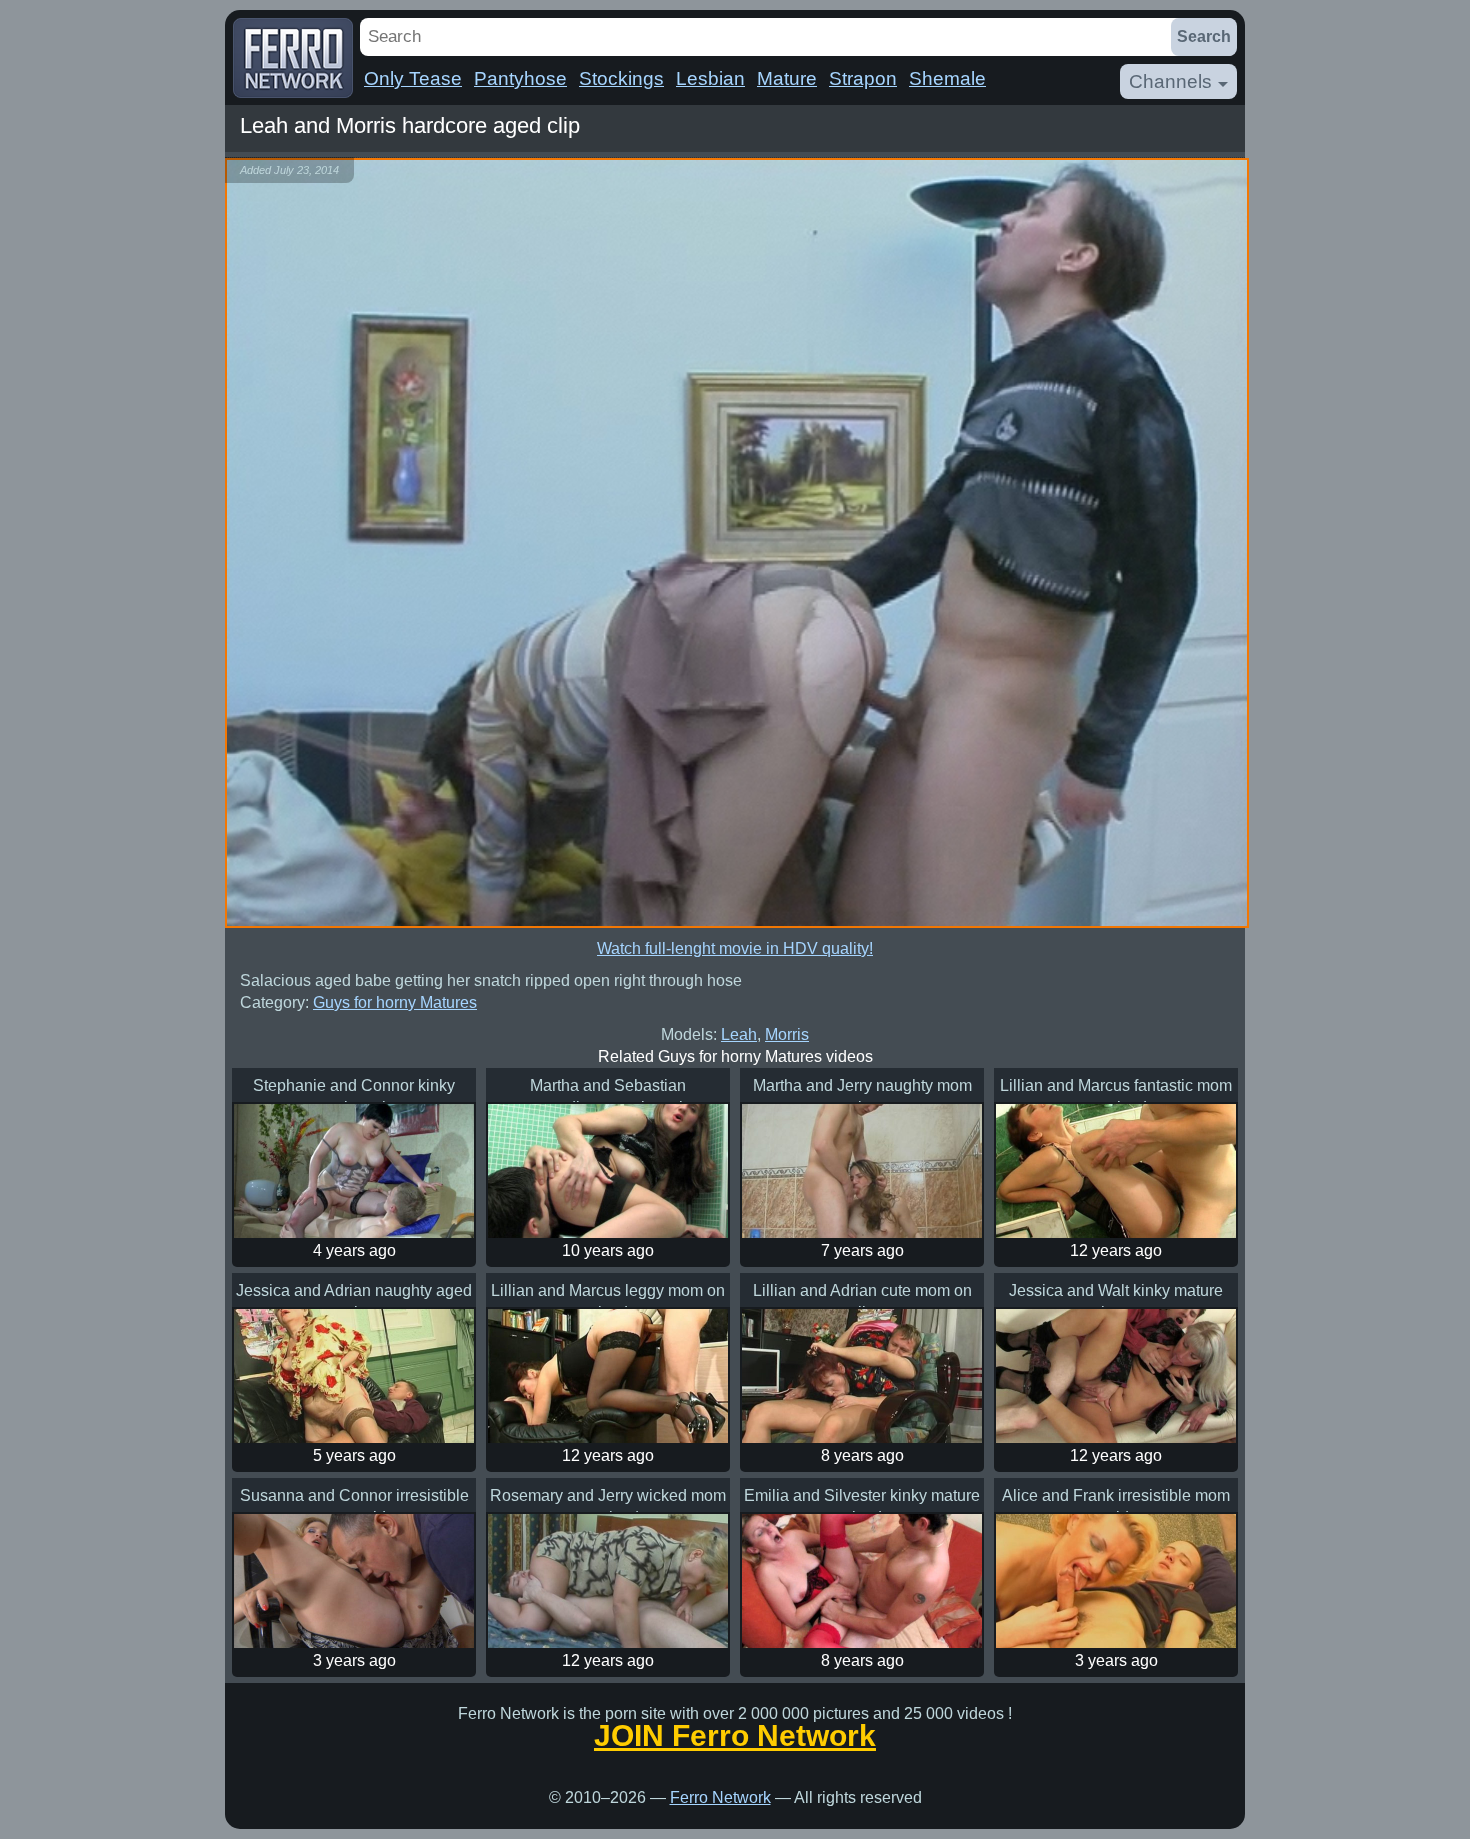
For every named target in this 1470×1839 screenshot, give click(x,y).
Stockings (621, 78)
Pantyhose (520, 78)
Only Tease (413, 78)
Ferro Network (720, 1797)
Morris (787, 1034)
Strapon (863, 78)
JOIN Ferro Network (735, 1736)
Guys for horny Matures (395, 1002)
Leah (739, 1034)
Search (1204, 36)
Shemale (947, 78)
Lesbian (710, 78)
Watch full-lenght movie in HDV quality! (735, 948)
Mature (787, 78)
